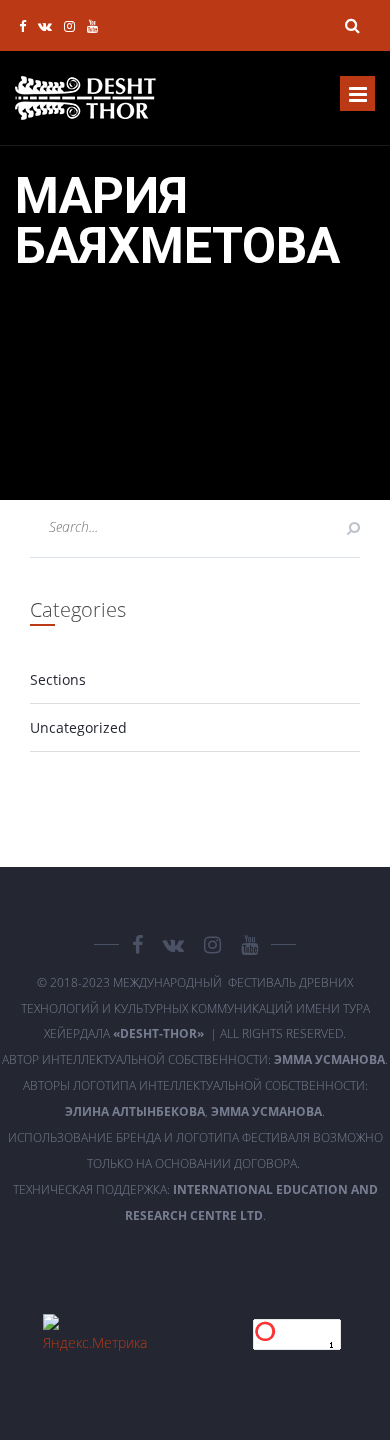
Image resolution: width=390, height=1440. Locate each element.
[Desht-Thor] (85, 98)
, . (195, 1111)
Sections (58, 679)
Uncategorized (78, 727)
